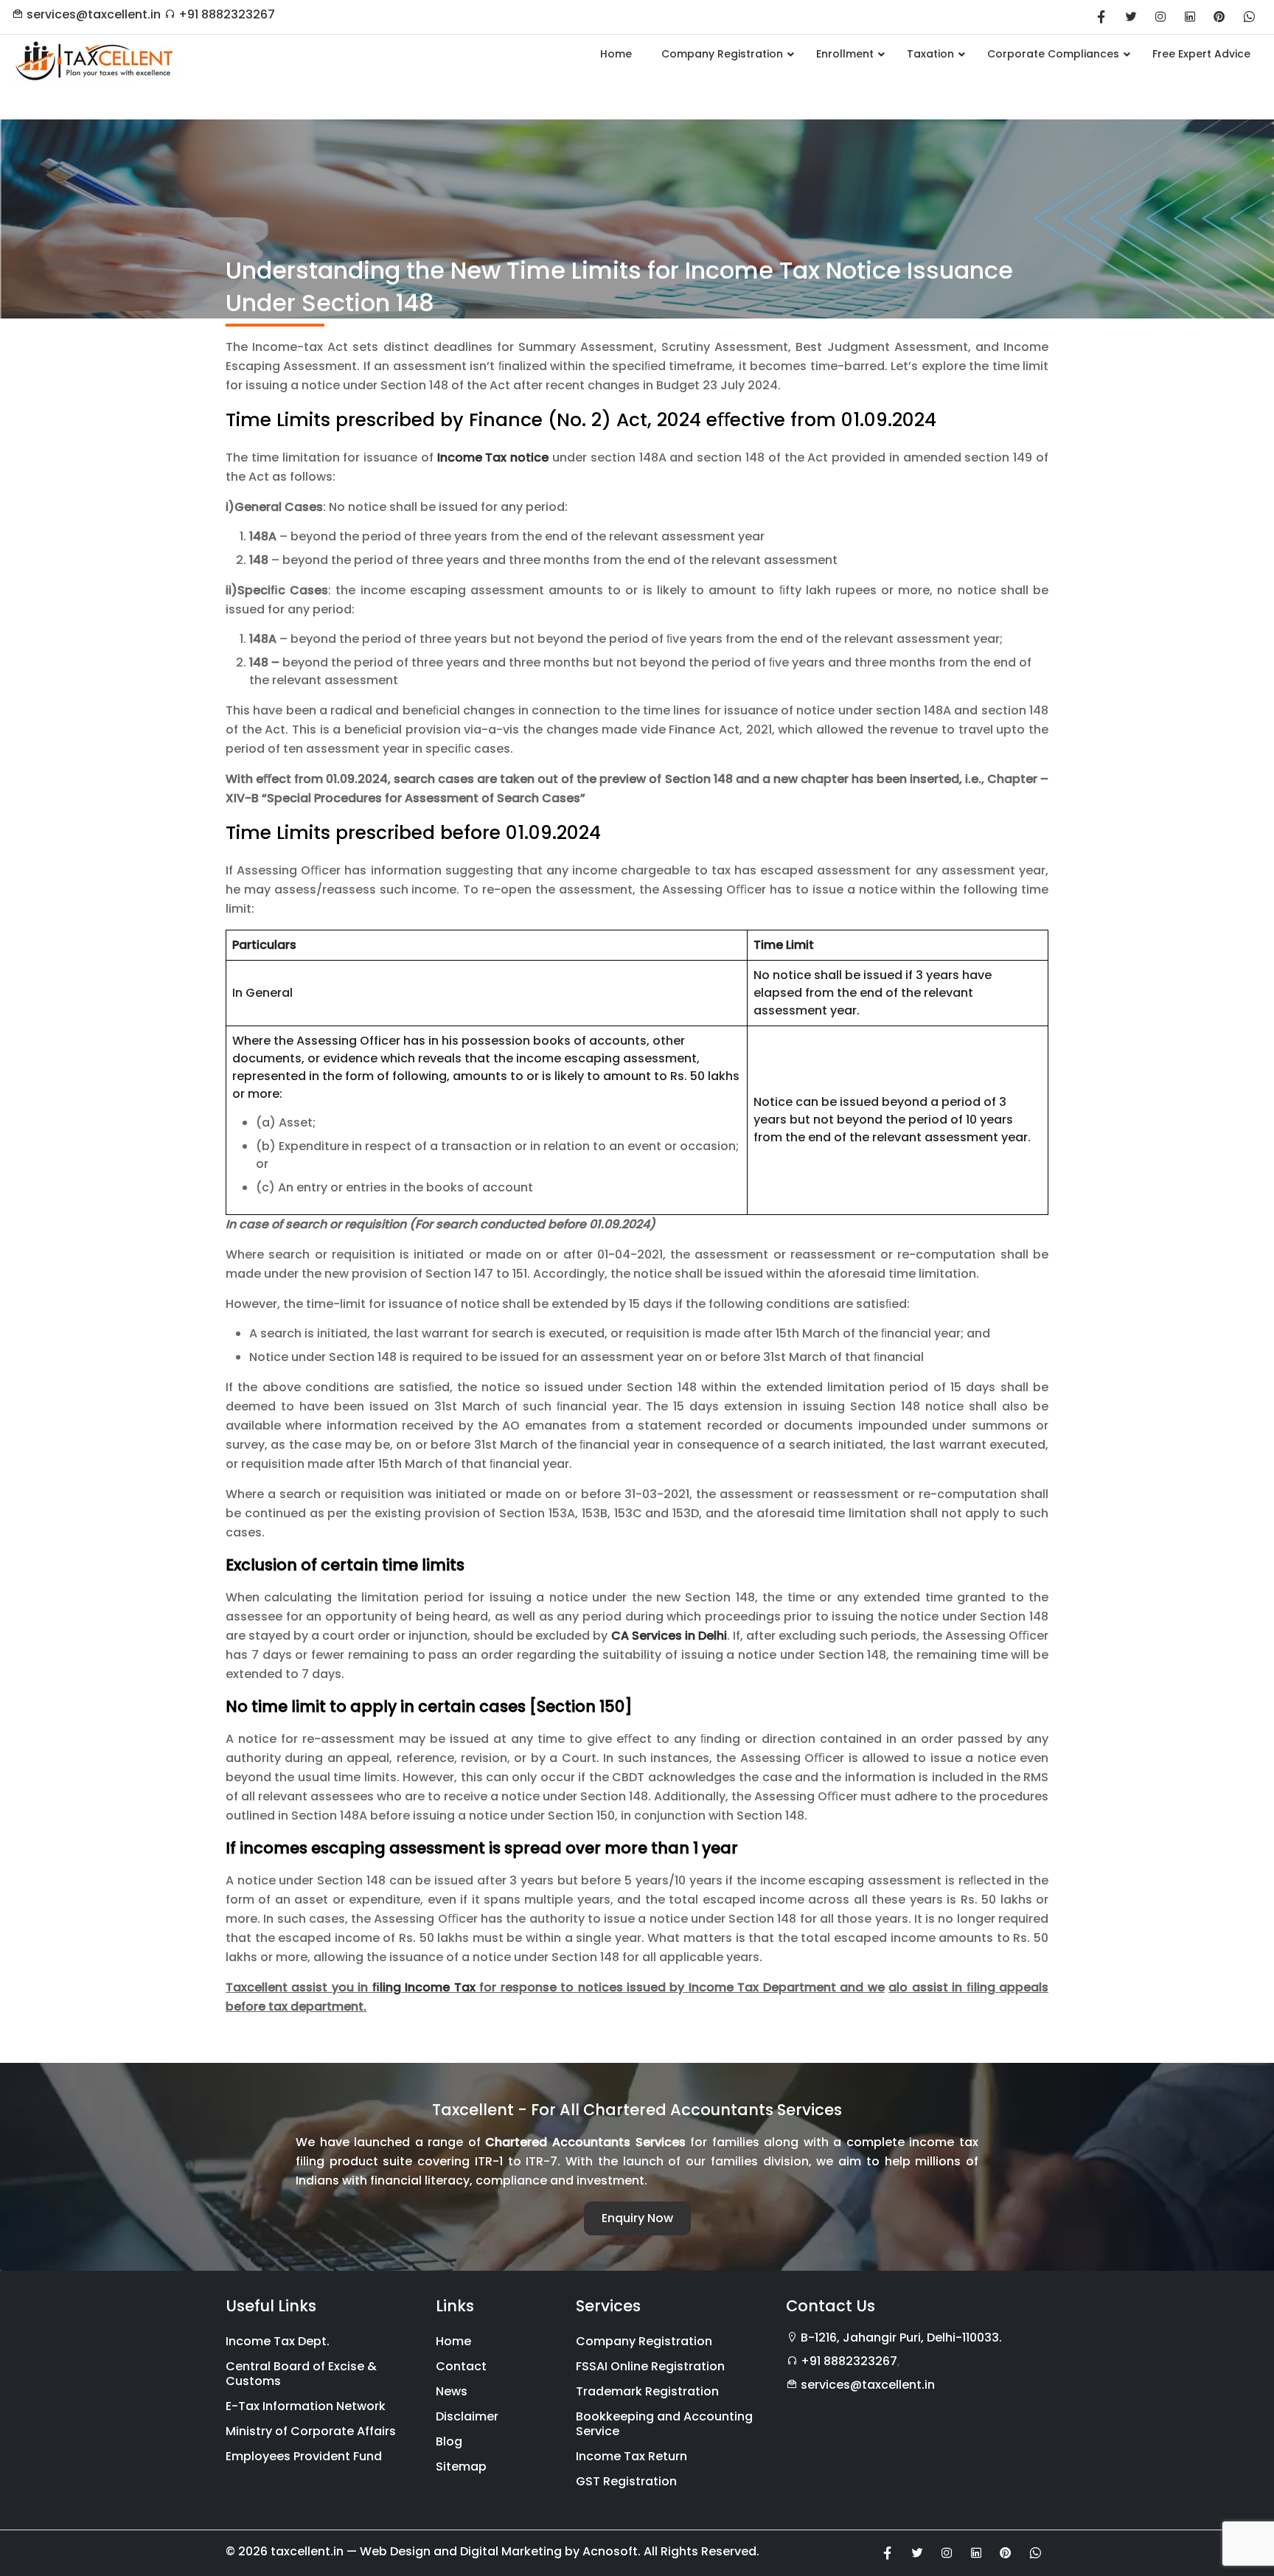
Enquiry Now (637, 2218)
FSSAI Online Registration (650, 2366)
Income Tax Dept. (278, 2341)
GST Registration (626, 2481)
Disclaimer (467, 2416)
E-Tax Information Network (306, 2406)
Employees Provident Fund (304, 2456)
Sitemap (461, 2467)
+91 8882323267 (227, 14)
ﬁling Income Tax (424, 1987)
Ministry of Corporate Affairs (311, 2431)
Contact (461, 2366)
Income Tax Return (631, 2456)
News (452, 2391)
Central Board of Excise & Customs (301, 2374)
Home (453, 2341)
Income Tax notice (493, 457)
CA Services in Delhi (669, 1636)
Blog (449, 2441)
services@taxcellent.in (94, 14)
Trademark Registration (647, 2391)
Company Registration (644, 2341)
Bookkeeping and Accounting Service (664, 2424)
